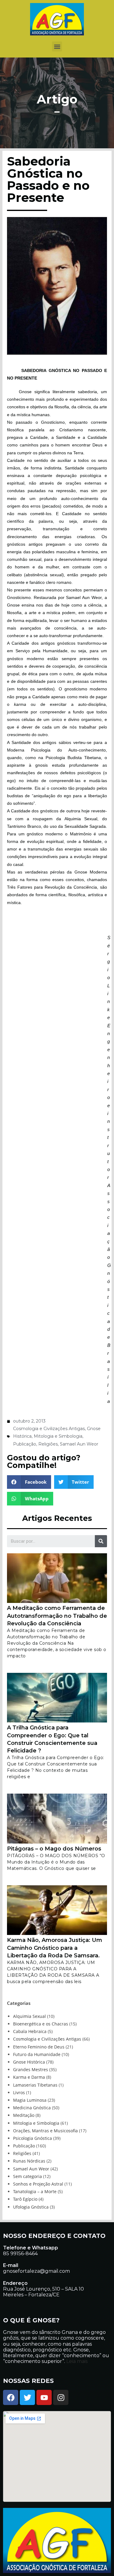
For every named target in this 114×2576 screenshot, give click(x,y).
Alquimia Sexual (29, 2016)
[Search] (101, 1541)
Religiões (48, 1444)
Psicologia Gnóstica (33, 2138)
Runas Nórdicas (29, 2161)
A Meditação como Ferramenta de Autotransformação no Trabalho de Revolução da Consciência (57, 1616)
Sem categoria (28, 2176)
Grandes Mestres (31, 2069)
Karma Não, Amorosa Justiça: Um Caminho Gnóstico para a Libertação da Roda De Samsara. (55, 1948)
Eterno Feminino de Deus (39, 2047)
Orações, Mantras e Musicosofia (45, 2131)
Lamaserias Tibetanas (35, 2085)
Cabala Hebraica (30, 2031)
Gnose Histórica (29, 2062)
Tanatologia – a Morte (35, 2191)
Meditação (24, 2115)
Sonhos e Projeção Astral (38, 2184)
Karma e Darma (29, 2077)
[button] (57, 46)
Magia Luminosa (30, 2100)
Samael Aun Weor (79, 1444)
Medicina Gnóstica (32, 2108)
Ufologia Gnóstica (31, 2207)
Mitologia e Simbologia (58, 1436)
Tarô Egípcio (25, 2199)
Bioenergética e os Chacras (41, 2024)
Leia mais (76, 2361)
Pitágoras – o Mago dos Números (54, 1849)
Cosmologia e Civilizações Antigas (49, 1429)
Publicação (25, 1444)
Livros (19, 2092)
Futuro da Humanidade (37, 2054)
